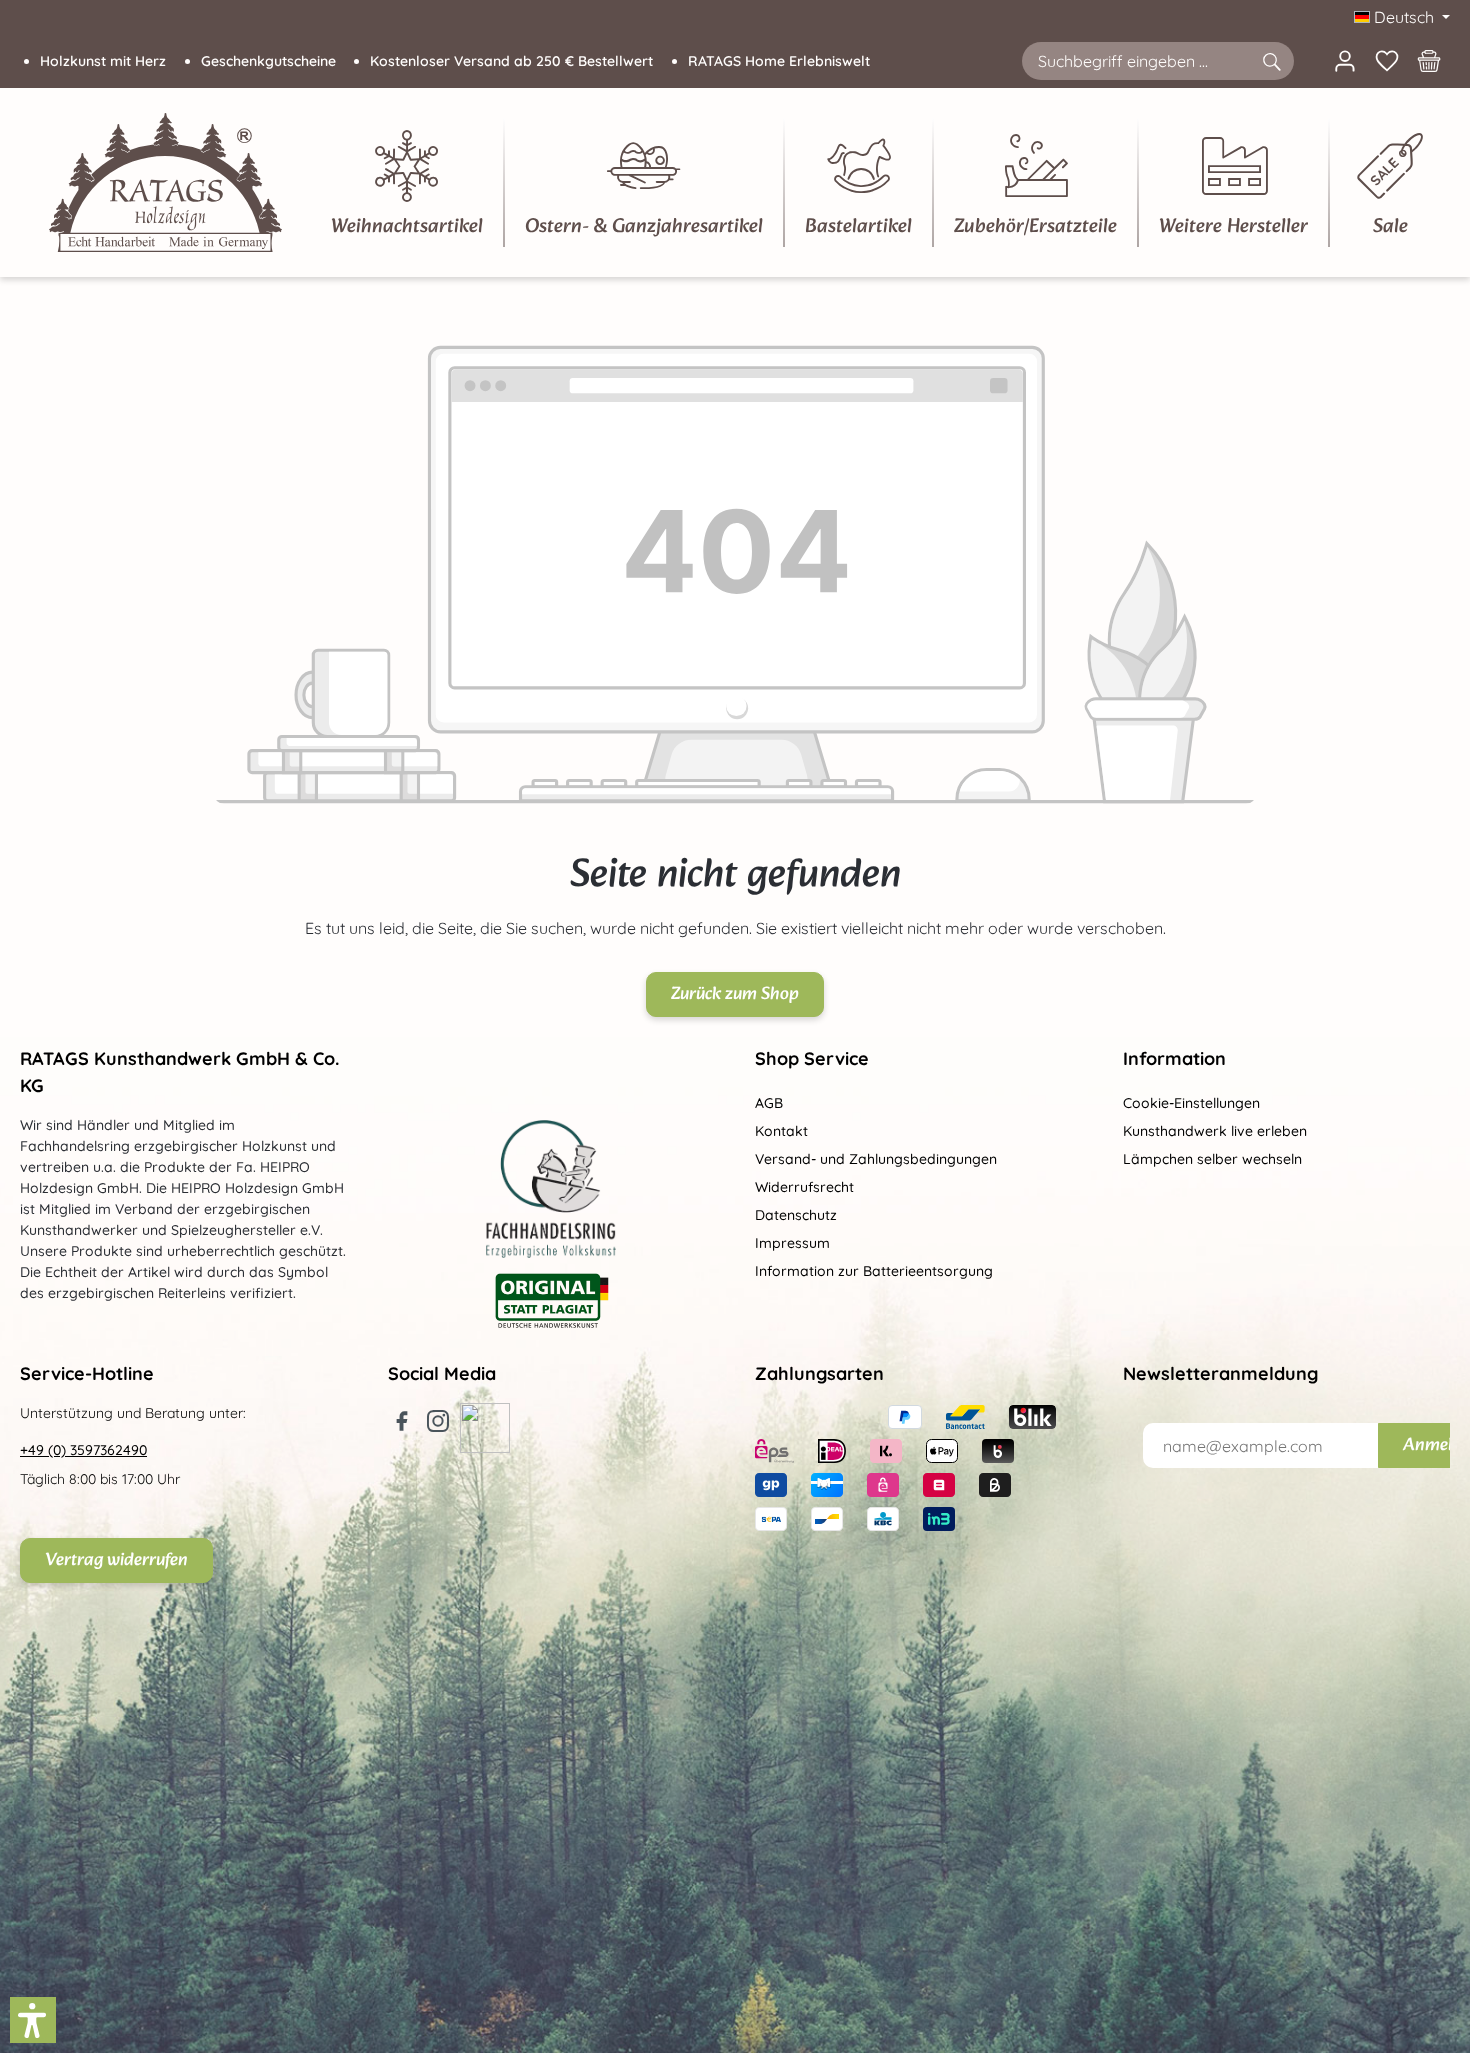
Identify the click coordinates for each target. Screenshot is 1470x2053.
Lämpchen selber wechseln (1212, 1159)
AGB (769, 1103)
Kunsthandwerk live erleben (1215, 1131)
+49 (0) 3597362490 (83, 1450)
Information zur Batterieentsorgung (874, 1271)
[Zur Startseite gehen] (166, 182)
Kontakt (781, 1131)
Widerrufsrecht (804, 1187)
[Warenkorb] (1429, 61)
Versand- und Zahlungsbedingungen (876, 1159)
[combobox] (1135, 61)
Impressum (792, 1243)
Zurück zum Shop (735, 994)
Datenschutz (796, 1215)
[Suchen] (1271, 61)
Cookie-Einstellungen (1191, 1103)
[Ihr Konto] (1345, 61)
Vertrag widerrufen (116, 1560)
